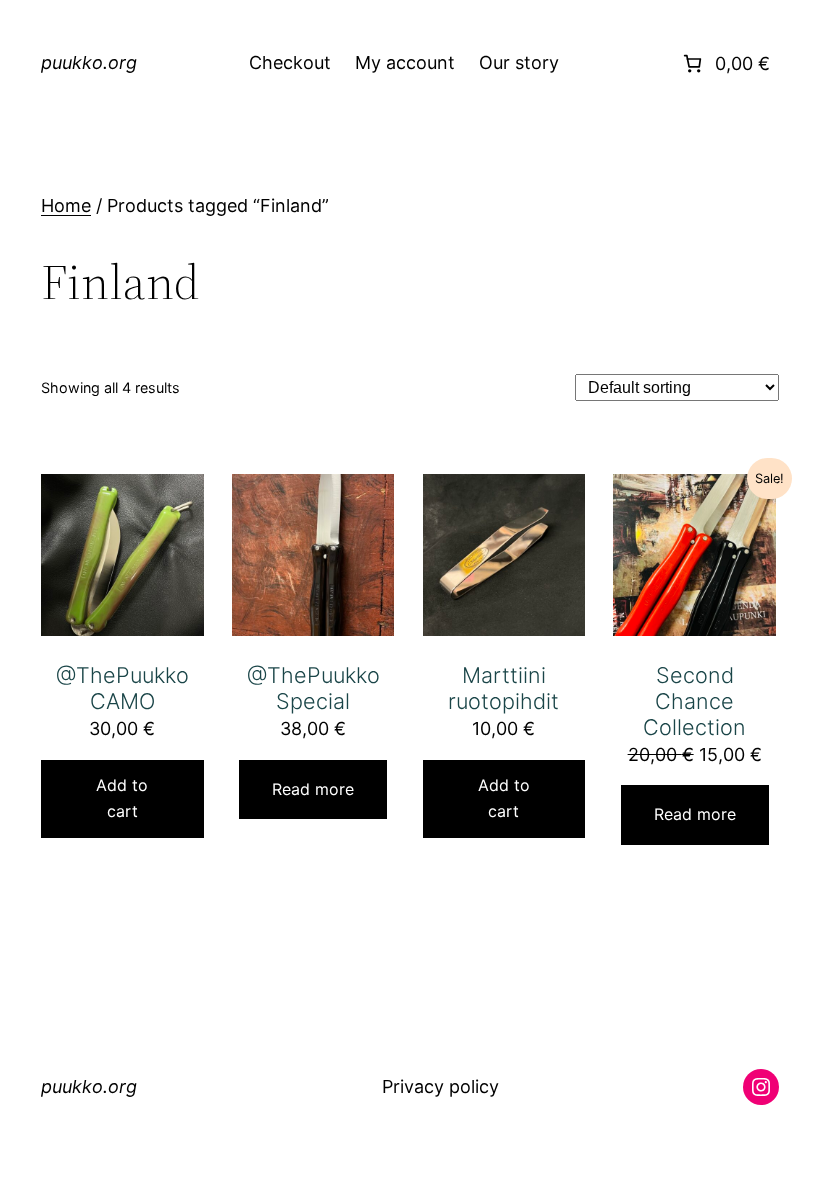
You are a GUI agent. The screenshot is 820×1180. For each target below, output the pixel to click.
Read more (313, 789)
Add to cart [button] (122, 798)
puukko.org (89, 62)
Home (66, 205)
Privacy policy (440, 1088)
